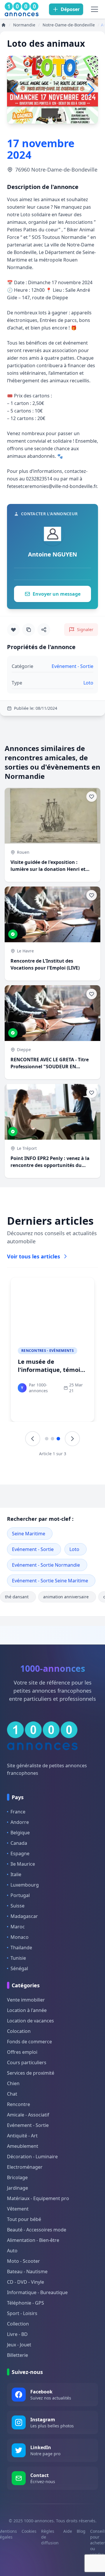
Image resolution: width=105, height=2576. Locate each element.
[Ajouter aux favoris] (13, 630)
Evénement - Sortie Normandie (46, 1565)
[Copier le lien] (29, 630)
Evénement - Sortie (33, 1549)
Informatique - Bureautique (37, 2292)
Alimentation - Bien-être (33, 2240)
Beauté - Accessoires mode (37, 2230)
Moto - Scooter (23, 2261)
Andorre (20, 1822)
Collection (18, 2324)
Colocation (19, 2031)
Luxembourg (25, 1885)
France (18, 1812)
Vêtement (18, 2209)
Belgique (20, 1833)
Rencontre (19, 2104)
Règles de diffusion (50, 2537)
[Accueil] (3, 25)
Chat (12, 2094)
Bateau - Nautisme (27, 2271)
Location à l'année (27, 2010)
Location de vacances (30, 2021)
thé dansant (17, 1597)
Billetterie (17, 2355)
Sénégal (19, 1968)
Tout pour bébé (24, 2219)
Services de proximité (31, 2073)
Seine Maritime (29, 1534)
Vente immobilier (26, 2000)
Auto (12, 2251)
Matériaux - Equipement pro (38, 2198)
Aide (68, 2531)
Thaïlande (21, 1948)
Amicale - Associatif (28, 2115)
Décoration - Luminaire (32, 2157)
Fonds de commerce (29, 2042)
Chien (13, 2083)
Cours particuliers (27, 2062)
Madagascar (24, 1916)
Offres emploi (22, 2052)
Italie (16, 1874)
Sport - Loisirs (22, 2313)
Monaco (20, 1937)
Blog (81, 2531)
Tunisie (18, 1958)
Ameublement (23, 2146)
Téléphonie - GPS (26, 2303)
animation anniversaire (66, 1597)
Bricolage (17, 2177)
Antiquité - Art (22, 2136)
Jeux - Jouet (19, 2345)
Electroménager (25, 2167)
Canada (19, 1843)
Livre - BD (17, 2334)
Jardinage (17, 2188)
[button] (91, 90)
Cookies (29, 2531)
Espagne (20, 1853)
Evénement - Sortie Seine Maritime (50, 1581)
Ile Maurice (23, 1864)
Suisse (17, 1906)
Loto (74, 1549)
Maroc (18, 1927)
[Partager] (44, 630)
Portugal (20, 1895)
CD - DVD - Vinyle (26, 2282)
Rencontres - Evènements (48, 1351)
